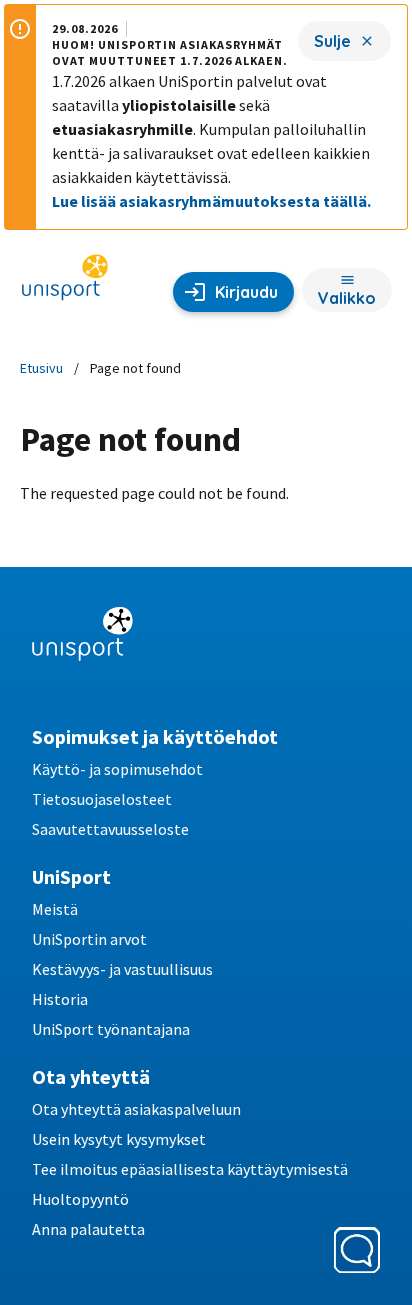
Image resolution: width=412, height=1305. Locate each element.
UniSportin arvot (89, 939)
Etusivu (41, 368)
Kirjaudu (246, 292)
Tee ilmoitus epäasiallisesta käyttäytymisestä (190, 1169)
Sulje (332, 41)
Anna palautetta (88, 1229)
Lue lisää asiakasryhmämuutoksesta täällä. (211, 201)
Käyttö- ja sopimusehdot (117, 769)
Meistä (55, 909)
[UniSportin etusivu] (65, 284)
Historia (60, 999)
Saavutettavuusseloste (110, 829)
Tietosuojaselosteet (102, 799)
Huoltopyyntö (80, 1199)
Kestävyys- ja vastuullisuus (122, 969)
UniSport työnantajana (111, 1029)
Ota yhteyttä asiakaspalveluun (136, 1109)
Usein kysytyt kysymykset (119, 1139)
